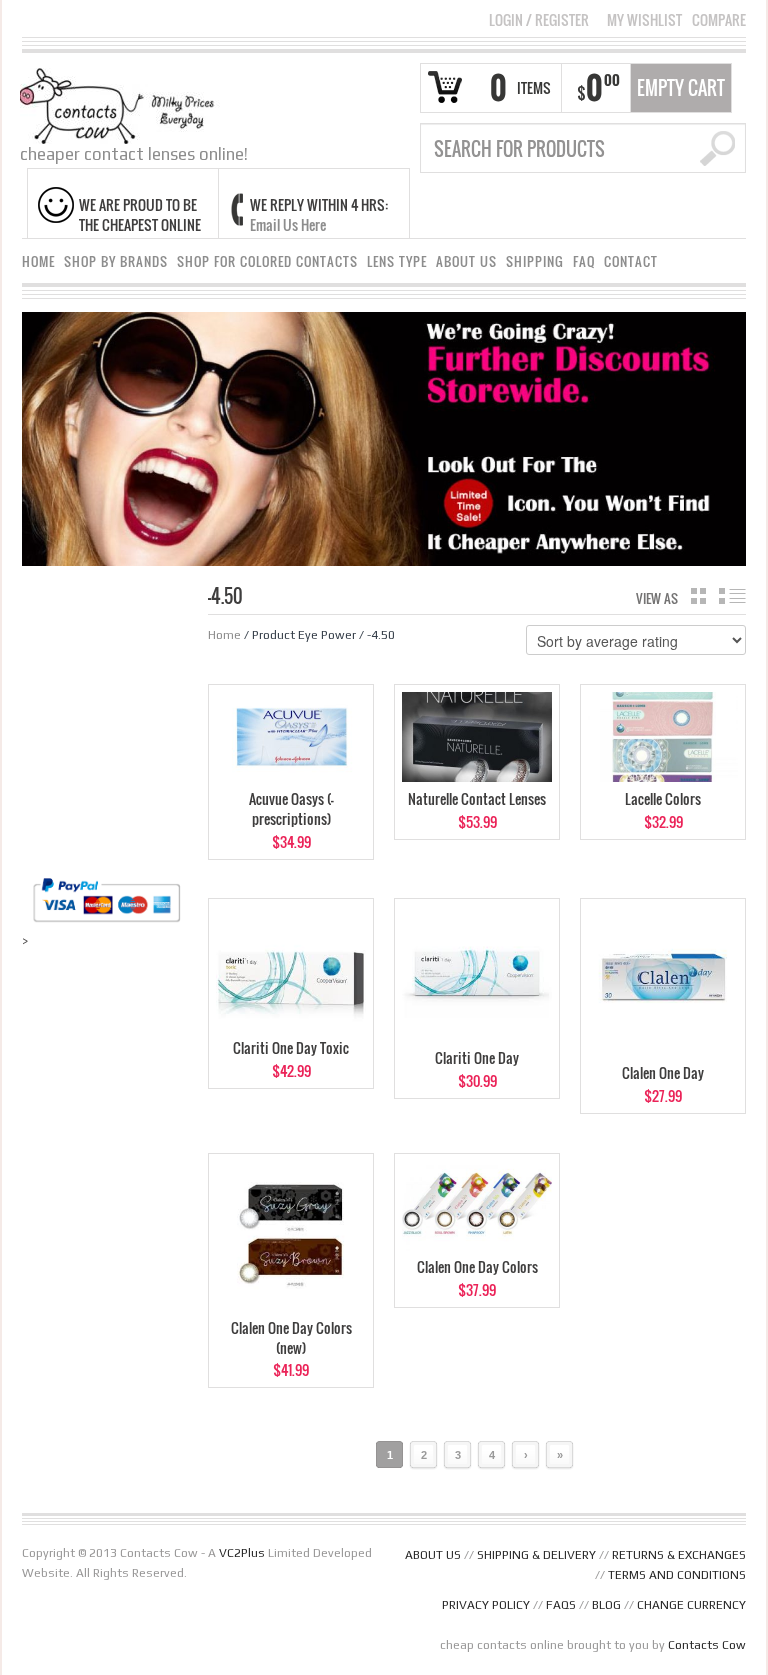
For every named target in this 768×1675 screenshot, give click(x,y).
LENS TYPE (397, 261)
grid (698, 596)
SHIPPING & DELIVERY (536, 1555)
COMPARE (719, 20)
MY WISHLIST (644, 20)
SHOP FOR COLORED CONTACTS (267, 261)
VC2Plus (242, 1553)
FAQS (561, 1605)
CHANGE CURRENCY (691, 1605)
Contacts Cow (707, 1645)
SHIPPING (535, 261)
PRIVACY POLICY (486, 1605)
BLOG (606, 1605)
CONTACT (631, 261)
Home (224, 635)
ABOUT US (466, 261)
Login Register (539, 19)
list (732, 596)
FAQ (584, 261)
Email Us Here (288, 224)
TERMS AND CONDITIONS (677, 1575)
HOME (38, 261)
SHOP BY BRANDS (116, 261)
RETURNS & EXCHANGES (679, 1555)
